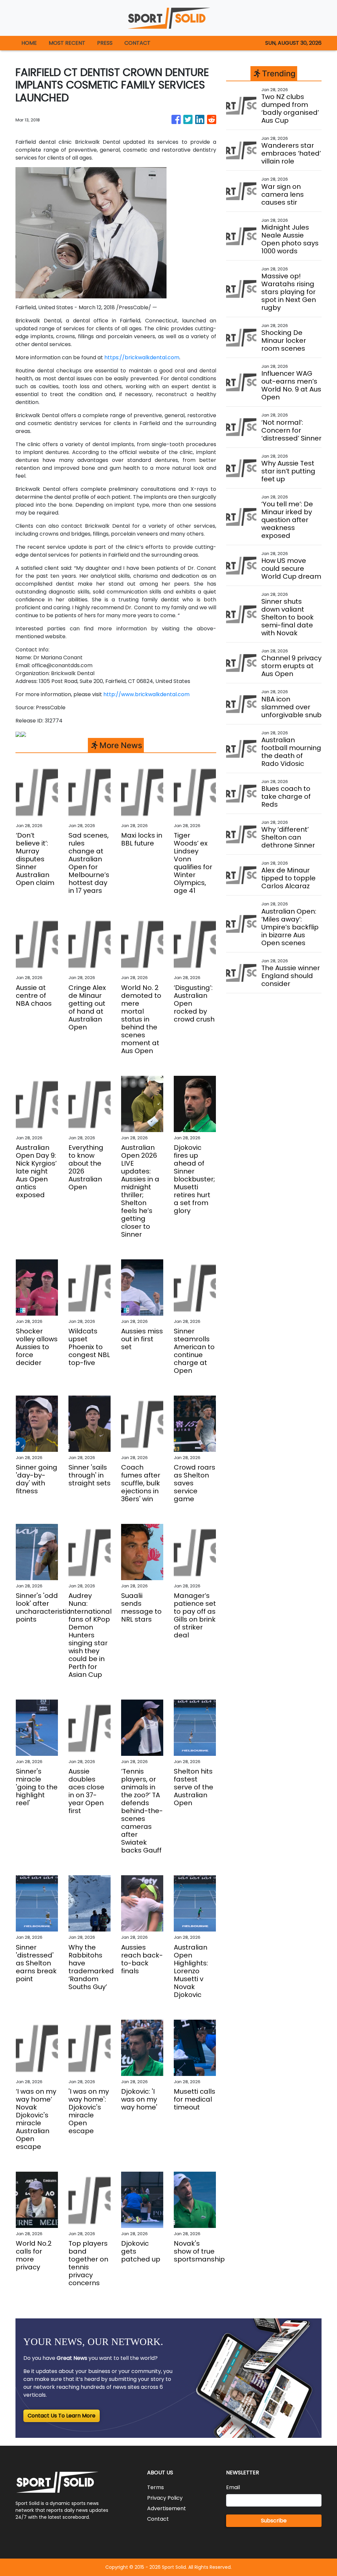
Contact (158, 2519)
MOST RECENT (67, 43)
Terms (156, 2487)
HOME (29, 43)
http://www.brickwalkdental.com (146, 694)
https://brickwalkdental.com (142, 357)
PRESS (105, 43)
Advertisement (167, 2508)
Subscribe (274, 2521)
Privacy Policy (165, 2498)
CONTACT (137, 43)
